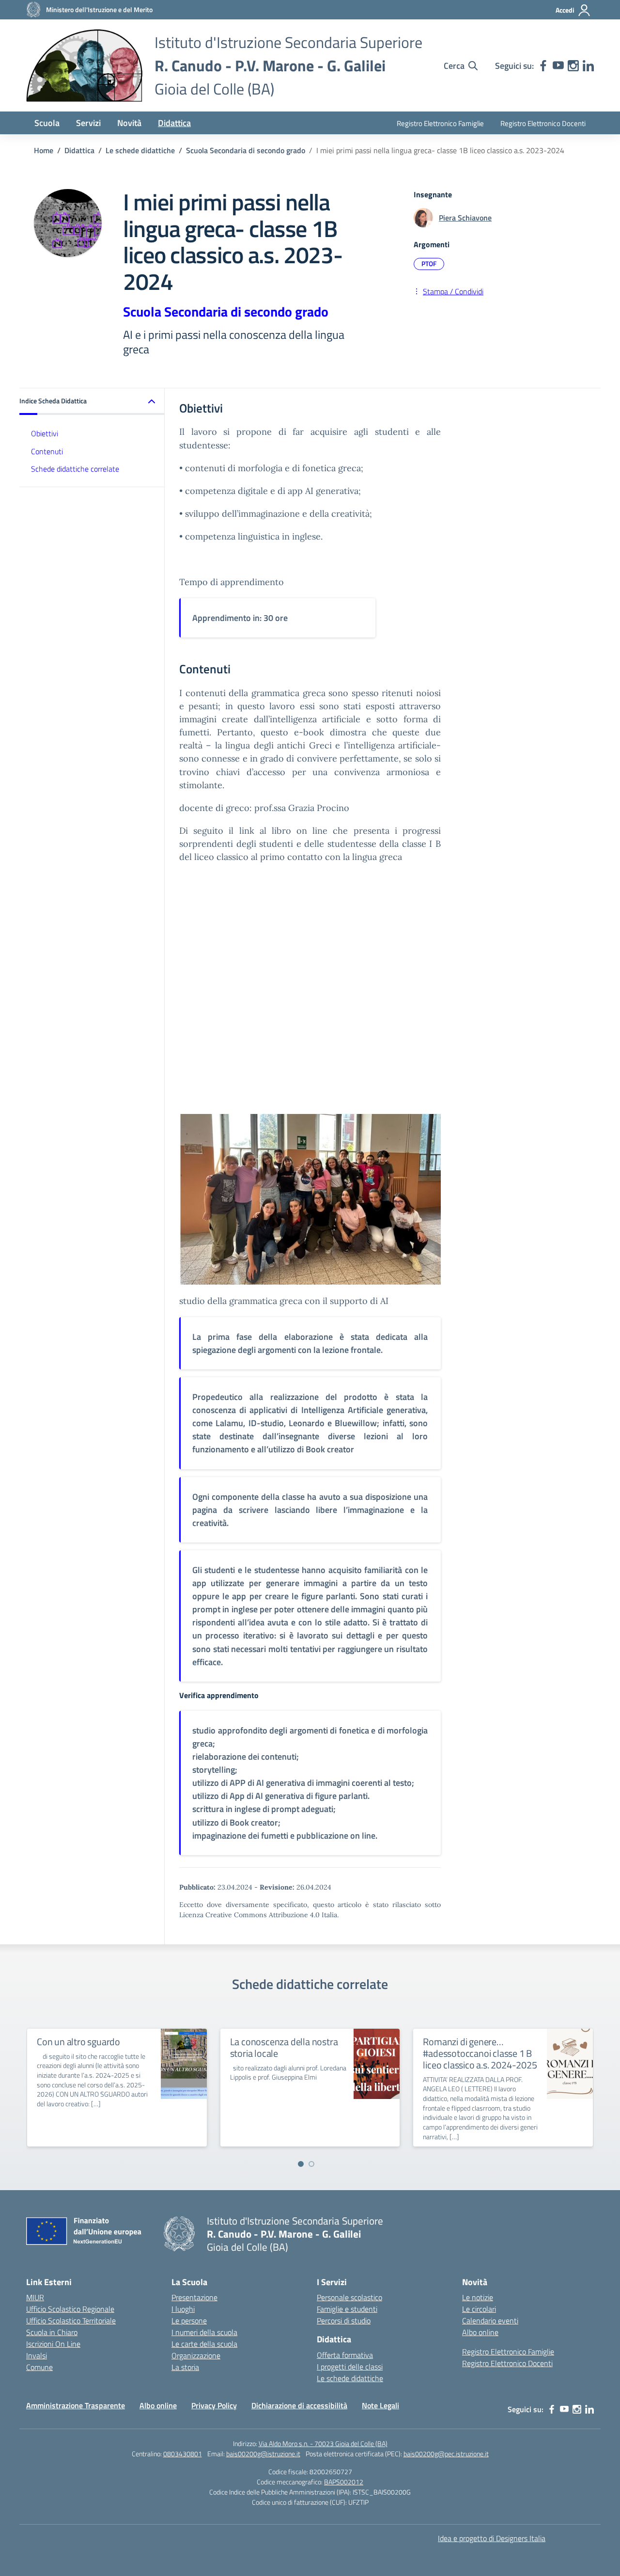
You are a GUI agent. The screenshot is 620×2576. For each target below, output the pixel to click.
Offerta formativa (345, 2355)
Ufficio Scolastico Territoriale (71, 2321)
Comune (39, 2367)
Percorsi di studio (344, 2321)
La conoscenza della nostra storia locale (284, 2047)
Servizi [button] (88, 123)
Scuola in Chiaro (52, 2332)
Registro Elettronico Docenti (543, 123)
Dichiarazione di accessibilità (299, 2405)
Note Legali (380, 2405)
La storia (185, 2367)
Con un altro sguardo (78, 2042)
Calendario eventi (490, 2321)
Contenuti (47, 451)
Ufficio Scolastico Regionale (70, 2309)
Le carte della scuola (204, 2344)
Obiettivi (45, 433)
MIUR (35, 2297)
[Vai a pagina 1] (301, 2164)
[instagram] (573, 66)
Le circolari (479, 2309)
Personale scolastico (349, 2297)
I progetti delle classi (350, 2367)
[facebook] (543, 66)
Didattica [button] (174, 123)
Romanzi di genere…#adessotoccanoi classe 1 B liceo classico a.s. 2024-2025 (480, 2053)
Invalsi (37, 2355)
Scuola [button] (47, 123)
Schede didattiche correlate (75, 469)
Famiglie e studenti (347, 2309)
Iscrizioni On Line (53, 2344)
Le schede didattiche (350, 2378)
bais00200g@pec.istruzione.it (446, 2454)
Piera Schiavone (465, 218)
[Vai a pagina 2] (311, 2164)
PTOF (429, 263)
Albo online (480, 2332)
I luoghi (183, 2309)
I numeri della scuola (204, 2332)
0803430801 (183, 2454)
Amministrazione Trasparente (76, 2405)
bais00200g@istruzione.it (263, 2454)
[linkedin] (588, 66)
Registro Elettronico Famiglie (440, 123)
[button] (92, 402)
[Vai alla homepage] (84, 65)
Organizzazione (196, 2355)
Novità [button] (129, 123)
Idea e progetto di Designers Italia (492, 2538)
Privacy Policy (214, 2405)
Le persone (189, 2321)
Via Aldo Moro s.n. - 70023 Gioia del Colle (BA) (323, 2443)
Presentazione (194, 2297)
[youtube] (558, 66)
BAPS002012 (344, 2482)
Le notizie (478, 2297)
